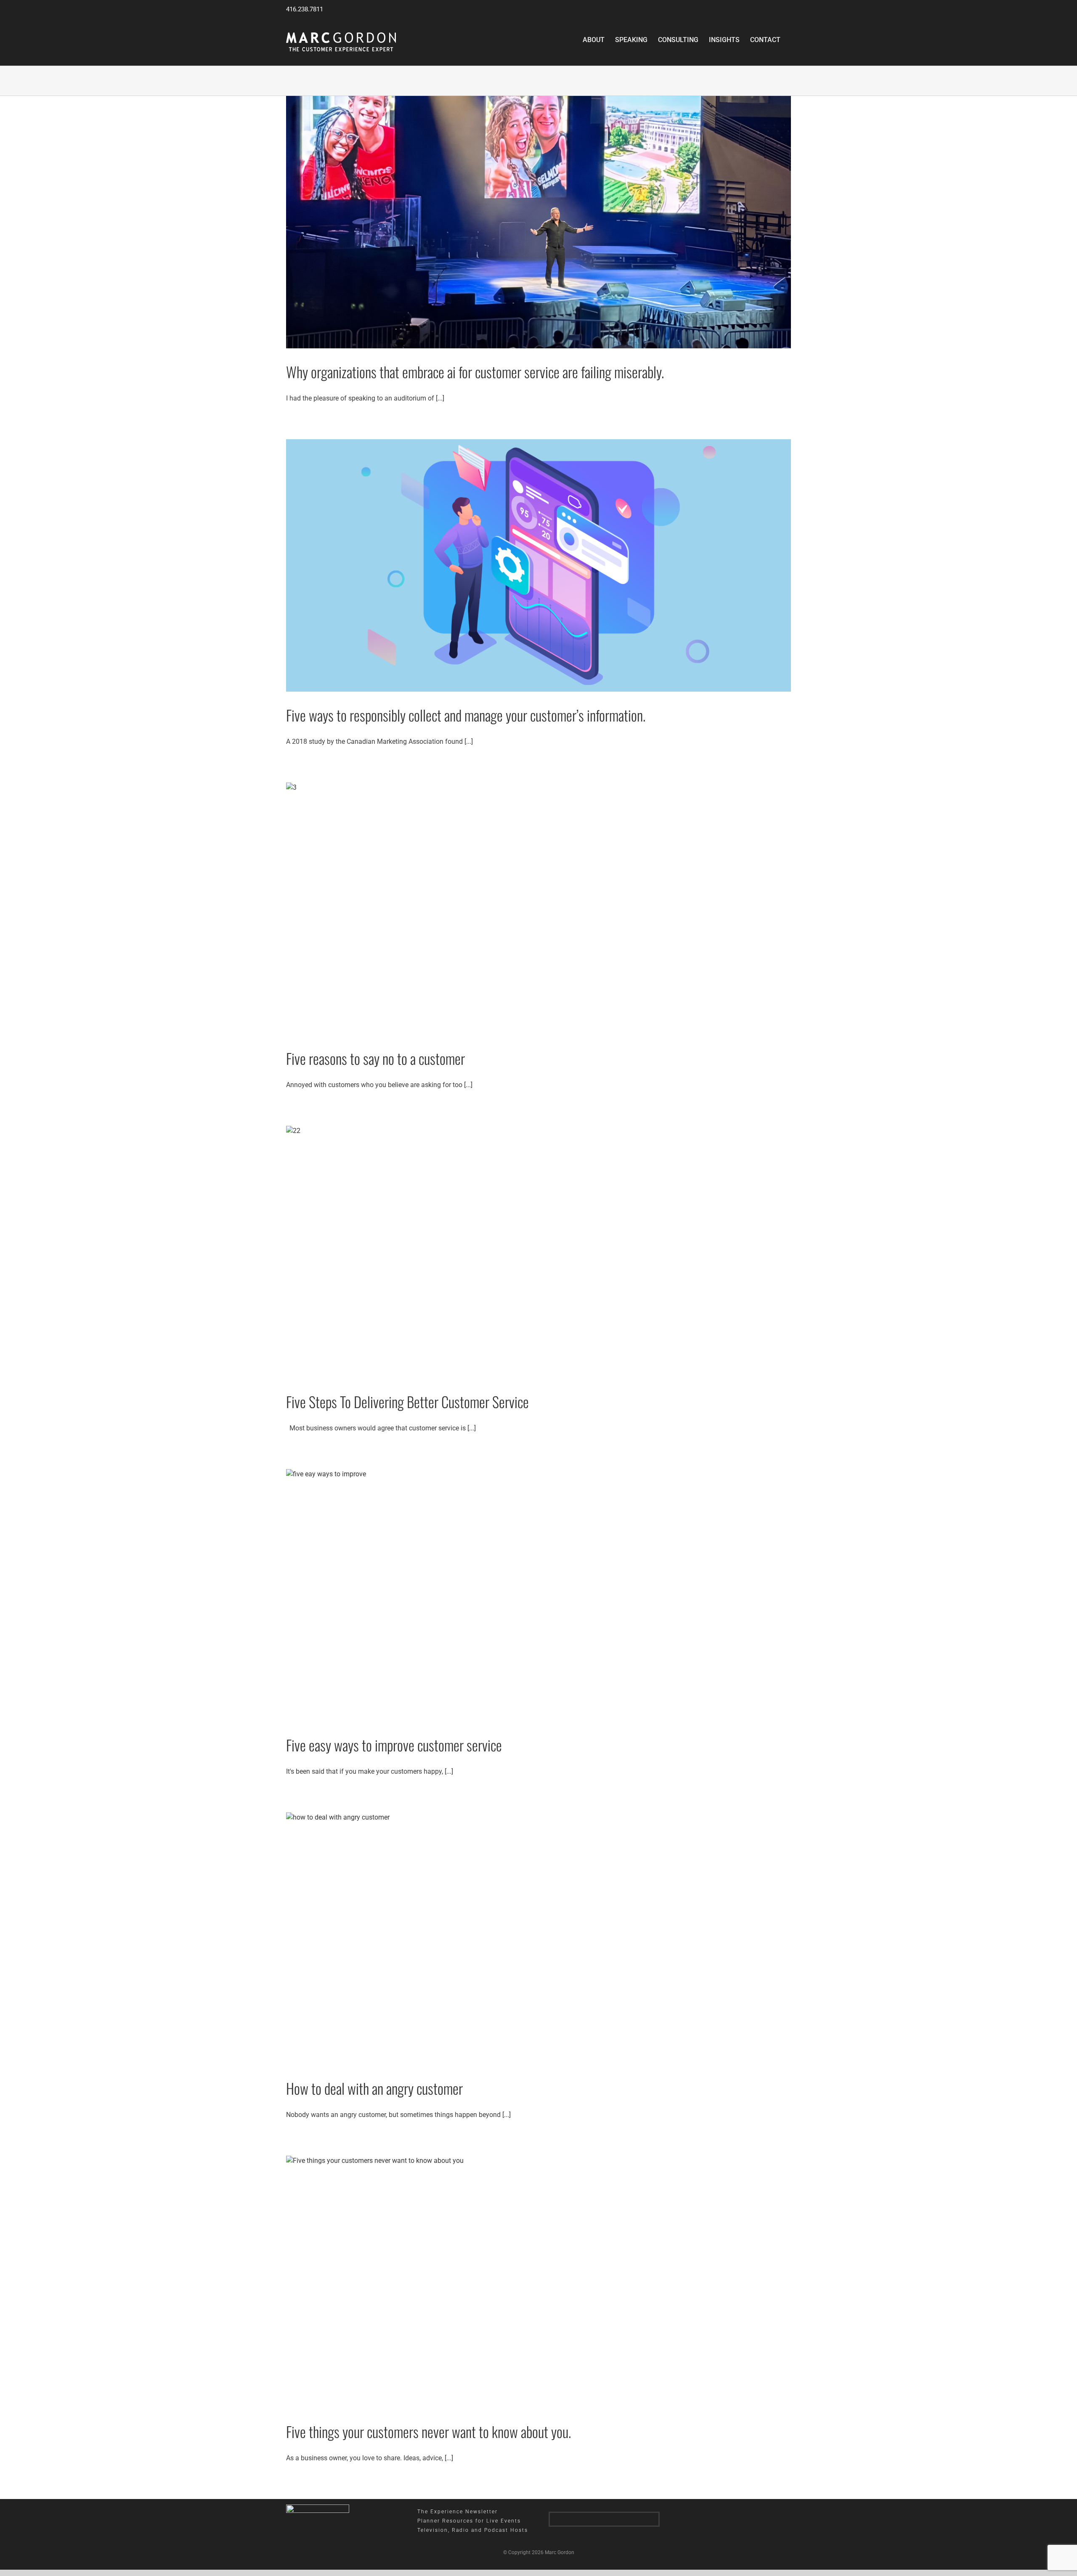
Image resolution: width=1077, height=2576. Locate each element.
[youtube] (622, 2519)
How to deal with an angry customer (374, 2088)
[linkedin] (586, 2519)
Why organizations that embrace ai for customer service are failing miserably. (475, 372)
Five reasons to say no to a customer (375, 1058)
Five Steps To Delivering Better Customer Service (407, 1402)
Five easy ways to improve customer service (394, 1745)
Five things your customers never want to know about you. (428, 2431)
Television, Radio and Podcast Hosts (473, 2530)
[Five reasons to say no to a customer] (538, 909)
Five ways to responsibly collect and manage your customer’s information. (466, 715)
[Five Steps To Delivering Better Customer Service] (538, 1252)
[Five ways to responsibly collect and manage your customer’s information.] (538, 565)
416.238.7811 (305, 9)
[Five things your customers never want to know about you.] (538, 2282)
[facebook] (604, 2519)
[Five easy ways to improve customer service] (538, 1595)
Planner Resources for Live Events (469, 2521)
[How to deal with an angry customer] (538, 1939)
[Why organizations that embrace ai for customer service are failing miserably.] (538, 222)
